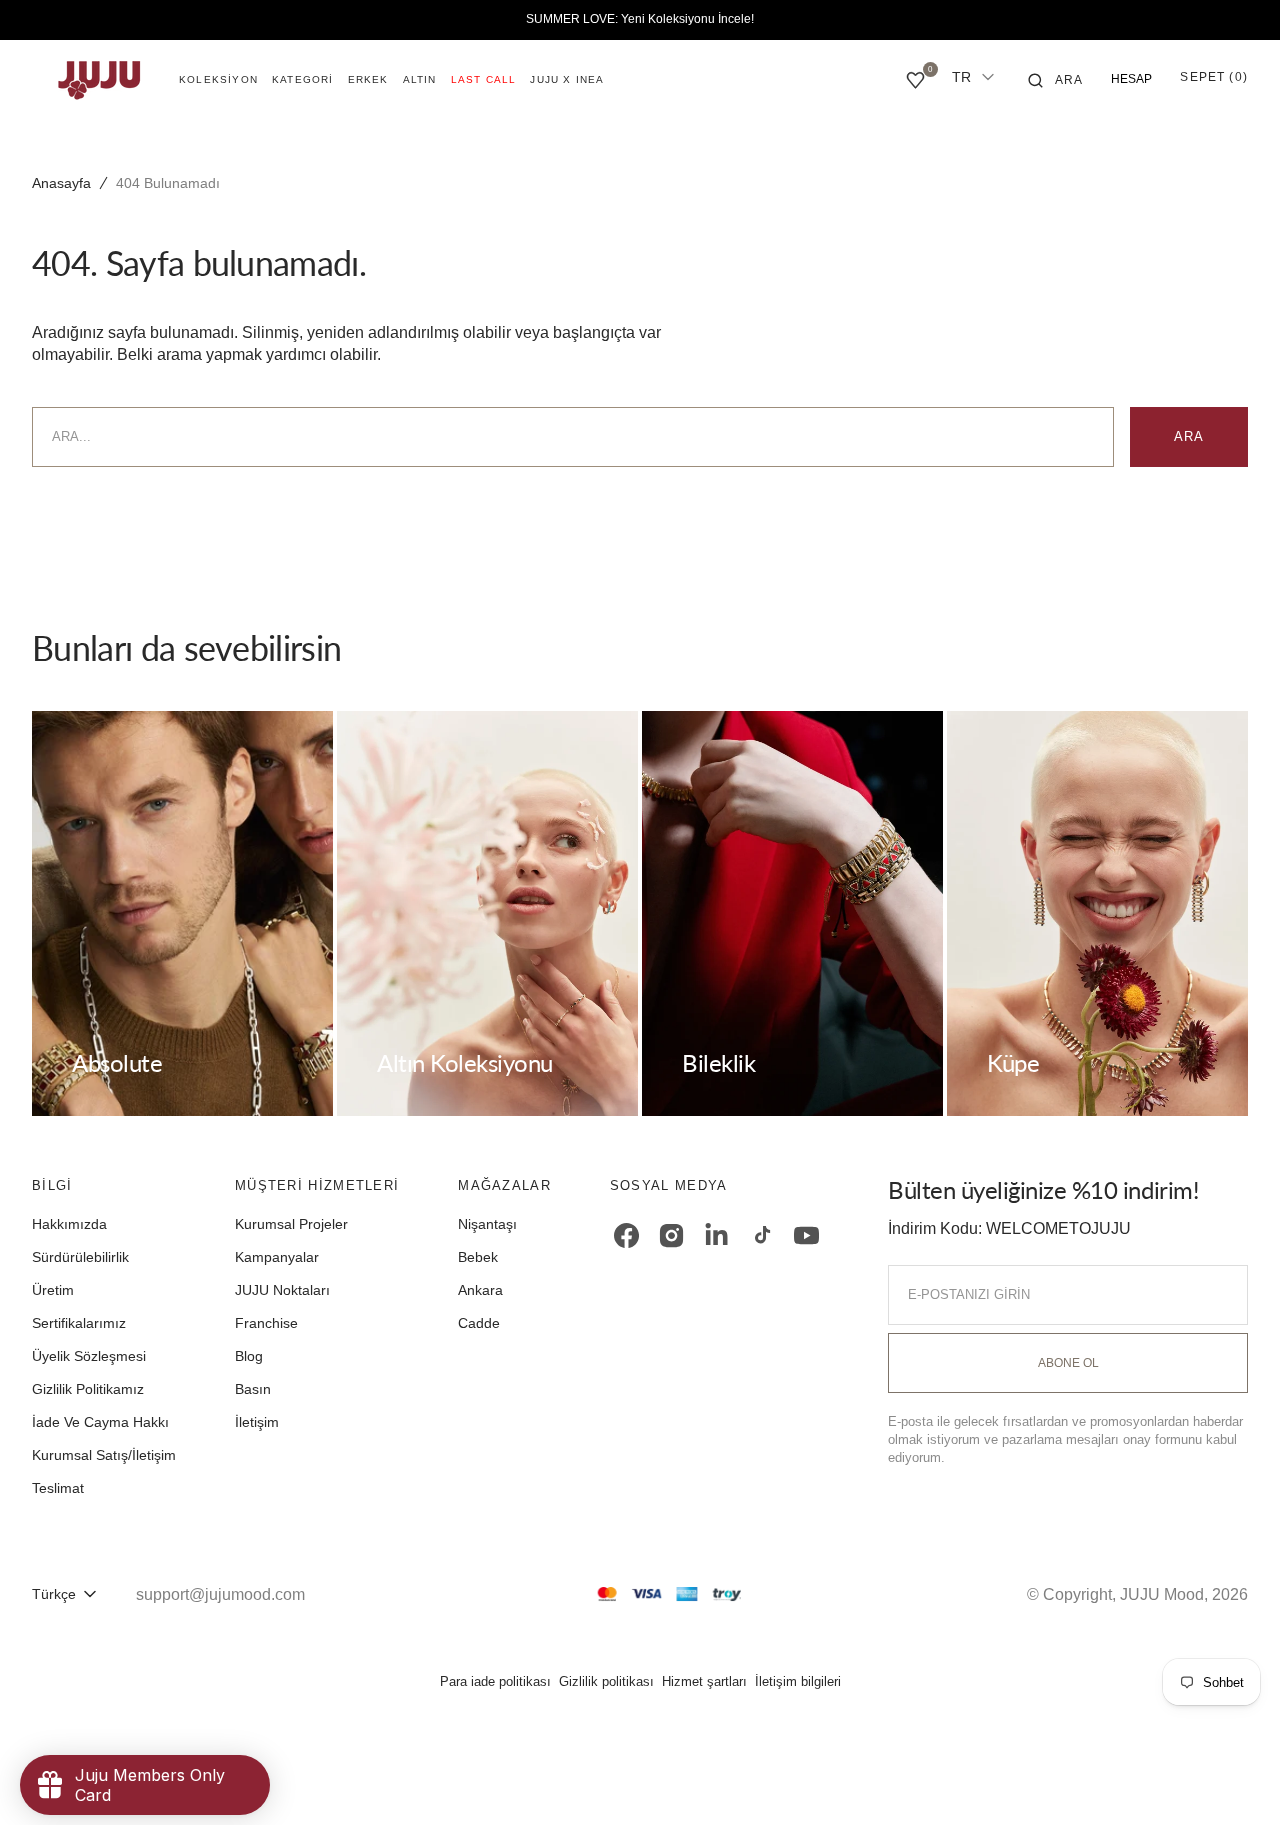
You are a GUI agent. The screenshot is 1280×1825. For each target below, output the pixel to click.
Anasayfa (61, 183)
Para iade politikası (495, 1681)
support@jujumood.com (220, 1594)
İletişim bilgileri (798, 1681)
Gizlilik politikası (606, 1681)
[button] (1056, 80)
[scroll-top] (1234, 1779)
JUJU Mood (1162, 1594)
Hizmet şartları (704, 1681)
